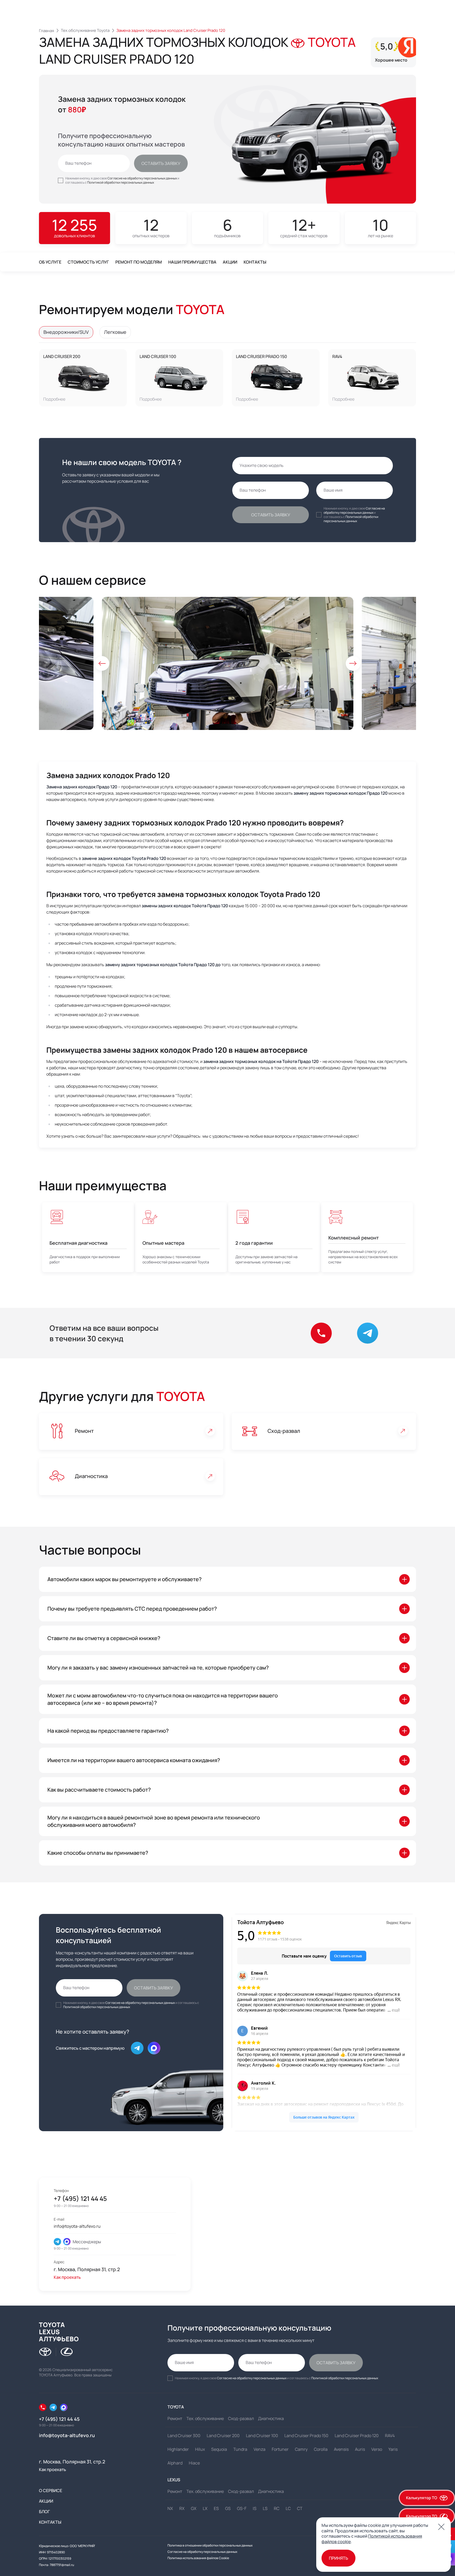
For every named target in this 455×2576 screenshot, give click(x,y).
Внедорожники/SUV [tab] (66, 332)
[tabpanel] (227, 378)
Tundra (240, 2449)
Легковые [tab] (115, 332)
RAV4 (337, 356)
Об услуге (50, 262)
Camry (301, 2449)
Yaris (393, 2449)
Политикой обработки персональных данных (121, 182)
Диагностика (91, 1476)
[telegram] (57, 2242)
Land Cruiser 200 (62, 356)
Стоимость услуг (88, 262)
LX (205, 2508)
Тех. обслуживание (205, 2418)
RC (277, 2508)
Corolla (321, 2449)
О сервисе (51, 2491)
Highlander (178, 2449)
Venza (259, 2449)
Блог (44, 2512)
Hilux (200, 2449)
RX (182, 2508)
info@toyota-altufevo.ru (77, 2226)
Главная (46, 31)
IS (255, 2508)
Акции (230, 262)
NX (170, 2508)
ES (216, 2508)
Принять (338, 2558)
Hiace (194, 2463)
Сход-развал (284, 1431)
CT (300, 2508)
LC (288, 2508)
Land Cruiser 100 (158, 356)
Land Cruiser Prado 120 (357, 2436)
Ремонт (84, 1431)
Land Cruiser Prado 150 (261, 356)
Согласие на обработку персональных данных (142, 178)
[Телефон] (43, 2407)
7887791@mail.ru (62, 2565)
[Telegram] (53, 2407)
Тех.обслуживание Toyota (85, 30)
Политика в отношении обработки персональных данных (210, 2545)
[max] (67, 2242)
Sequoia (219, 2449)
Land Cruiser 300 (184, 2436)
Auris (360, 2449)
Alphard (175, 2463)
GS (228, 2508)
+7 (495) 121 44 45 (80, 2199)
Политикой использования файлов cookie (372, 2539)
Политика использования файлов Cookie (198, 2558)
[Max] (154, 2048)
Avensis (341, 2449)
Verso (377, 2449)
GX (194, 2508)
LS (265, 2508)
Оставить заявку (161, 163)
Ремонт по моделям (139, 262)
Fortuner (280, 2449)
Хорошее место (391, 60)
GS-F (242, 2508)
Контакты (255, 262)
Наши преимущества (192, 262)
